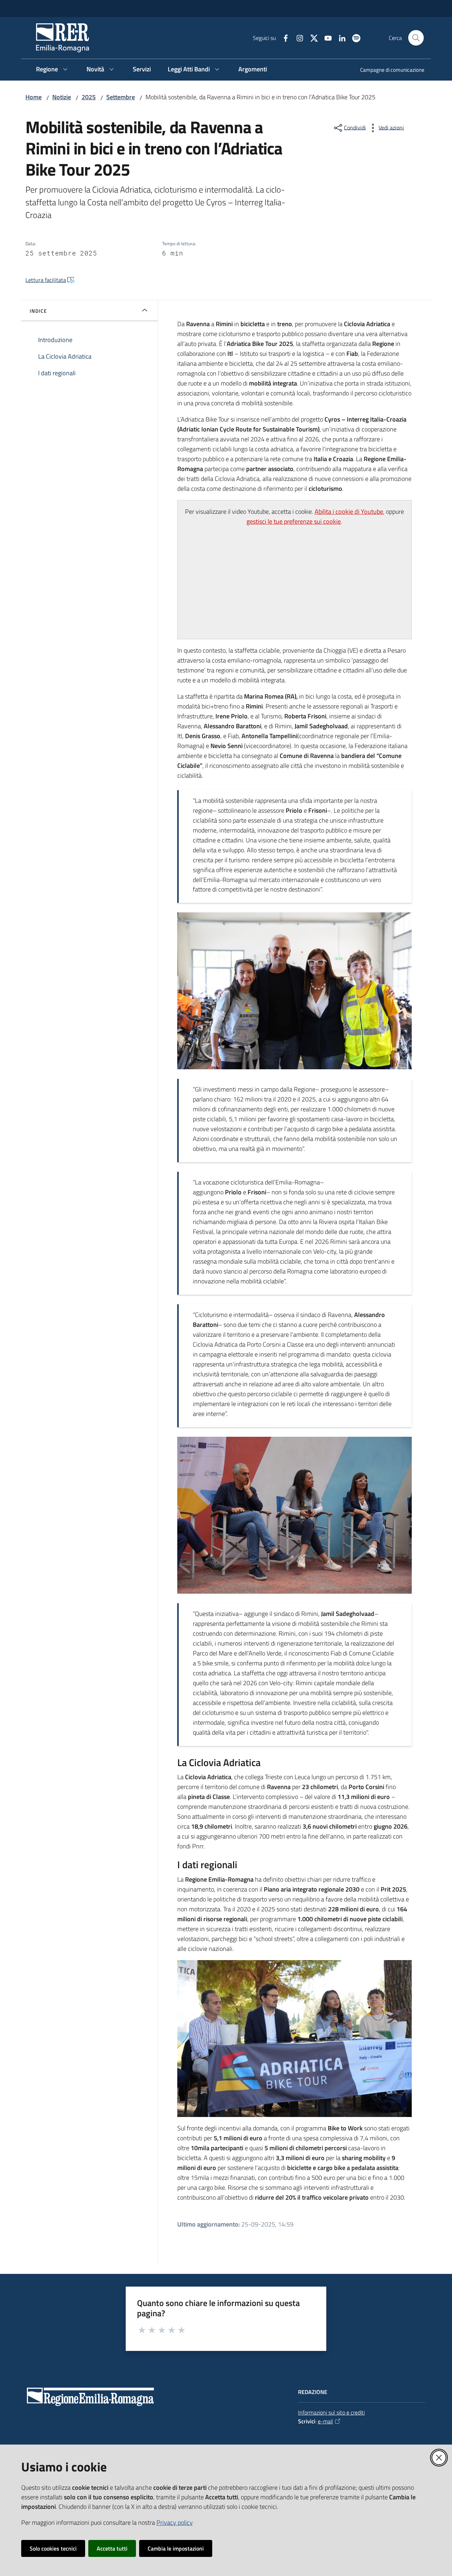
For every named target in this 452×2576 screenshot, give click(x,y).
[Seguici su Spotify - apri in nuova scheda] (353, 37)
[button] (416, 38)
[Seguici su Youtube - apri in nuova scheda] (325, 37)
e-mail (325, 2421)
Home (34, 97)
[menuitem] (388, 70)
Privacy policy (175, 2522)
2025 (89, 97)
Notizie (62, 97)
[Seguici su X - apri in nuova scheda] (311, 37)
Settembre (121, 97)
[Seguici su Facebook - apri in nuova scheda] (283, 37)
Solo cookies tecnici (53, 2548)
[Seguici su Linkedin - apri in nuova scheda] (339, 37)
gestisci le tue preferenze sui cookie (294, 521)
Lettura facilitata (46, 280)
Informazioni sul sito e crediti (331, 2412)
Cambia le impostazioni (176, 2548)
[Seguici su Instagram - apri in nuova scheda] (297, 37)
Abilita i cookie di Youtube (349, 511)
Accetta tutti (112, 2548)
